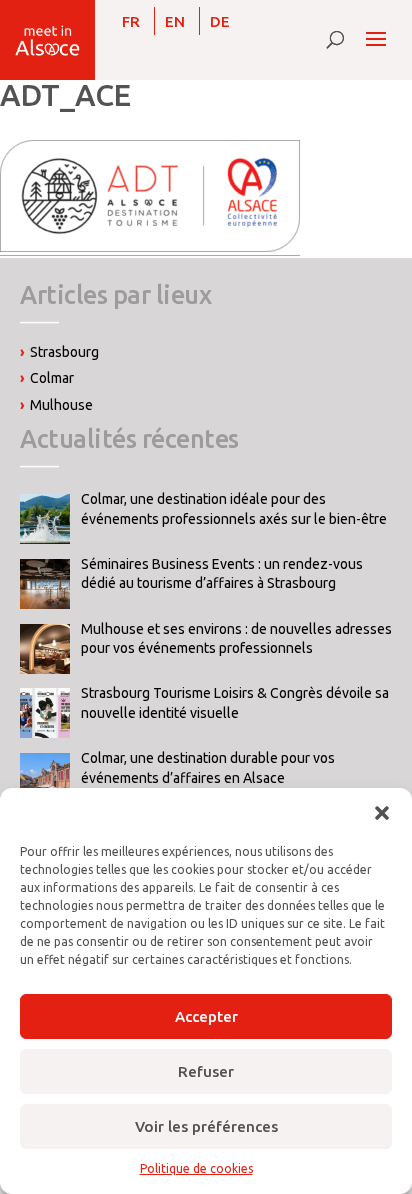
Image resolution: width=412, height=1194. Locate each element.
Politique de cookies (196, 1168)
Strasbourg (64, 352)
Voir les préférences (206, 1126)
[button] (382, 813)
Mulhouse (61, 405)
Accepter (206, 1016)
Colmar (52, 378)
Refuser (206, 1071)
